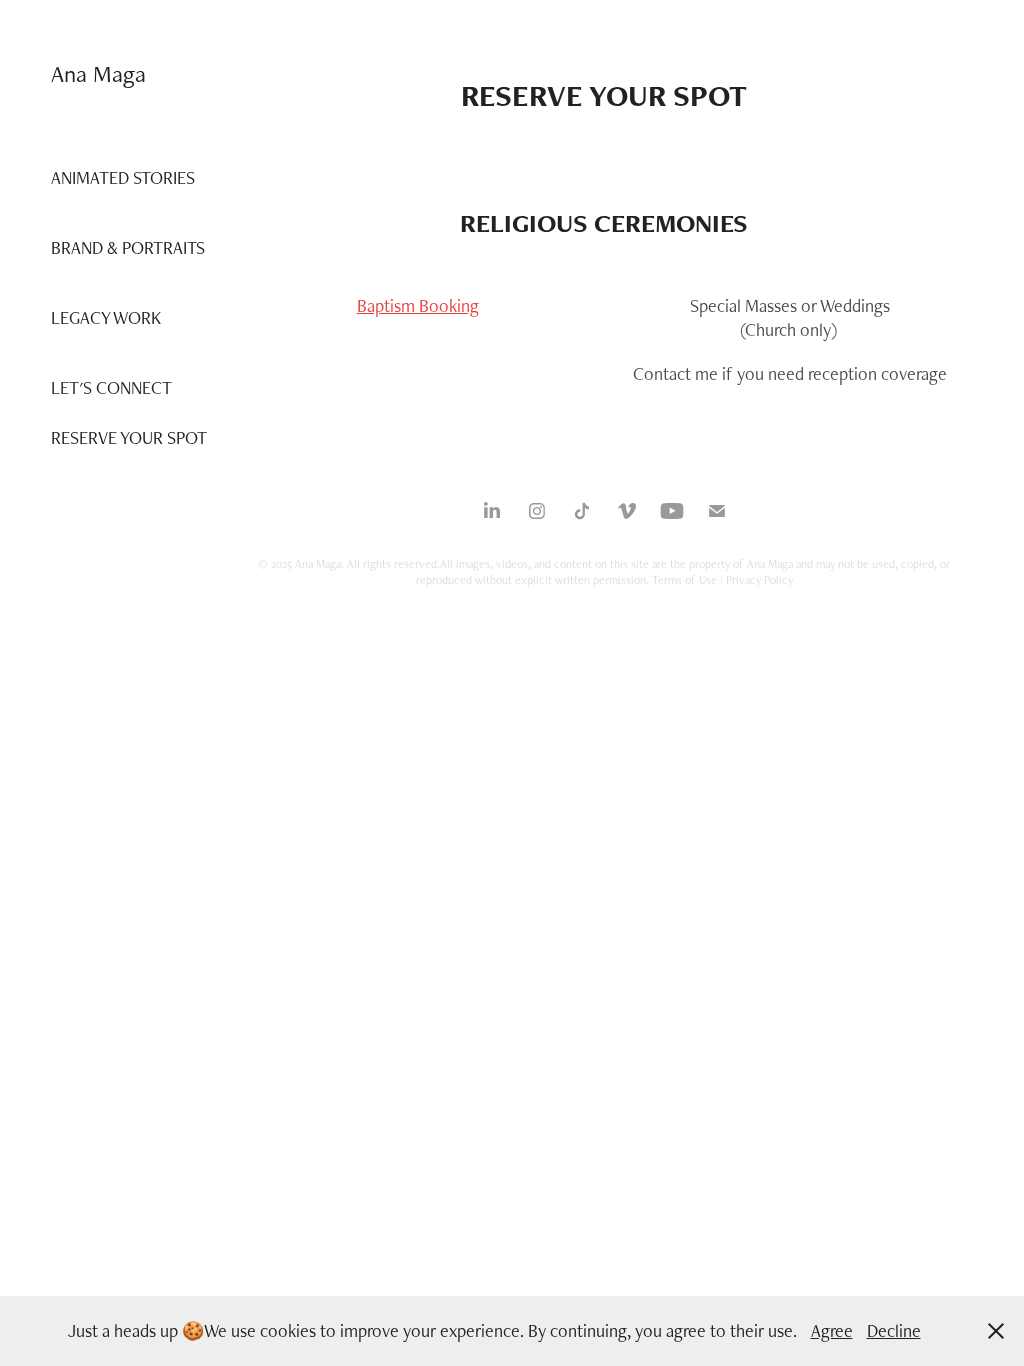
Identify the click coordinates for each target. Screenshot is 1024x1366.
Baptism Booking (418, 305)
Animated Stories (123, 177)
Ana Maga (98, 73)
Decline (894, 1330)
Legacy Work (106, 317)
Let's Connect (111, 387)
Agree (832, 1330)
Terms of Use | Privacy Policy (722, 580)
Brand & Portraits (128, 247)
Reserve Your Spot (129, 437)
